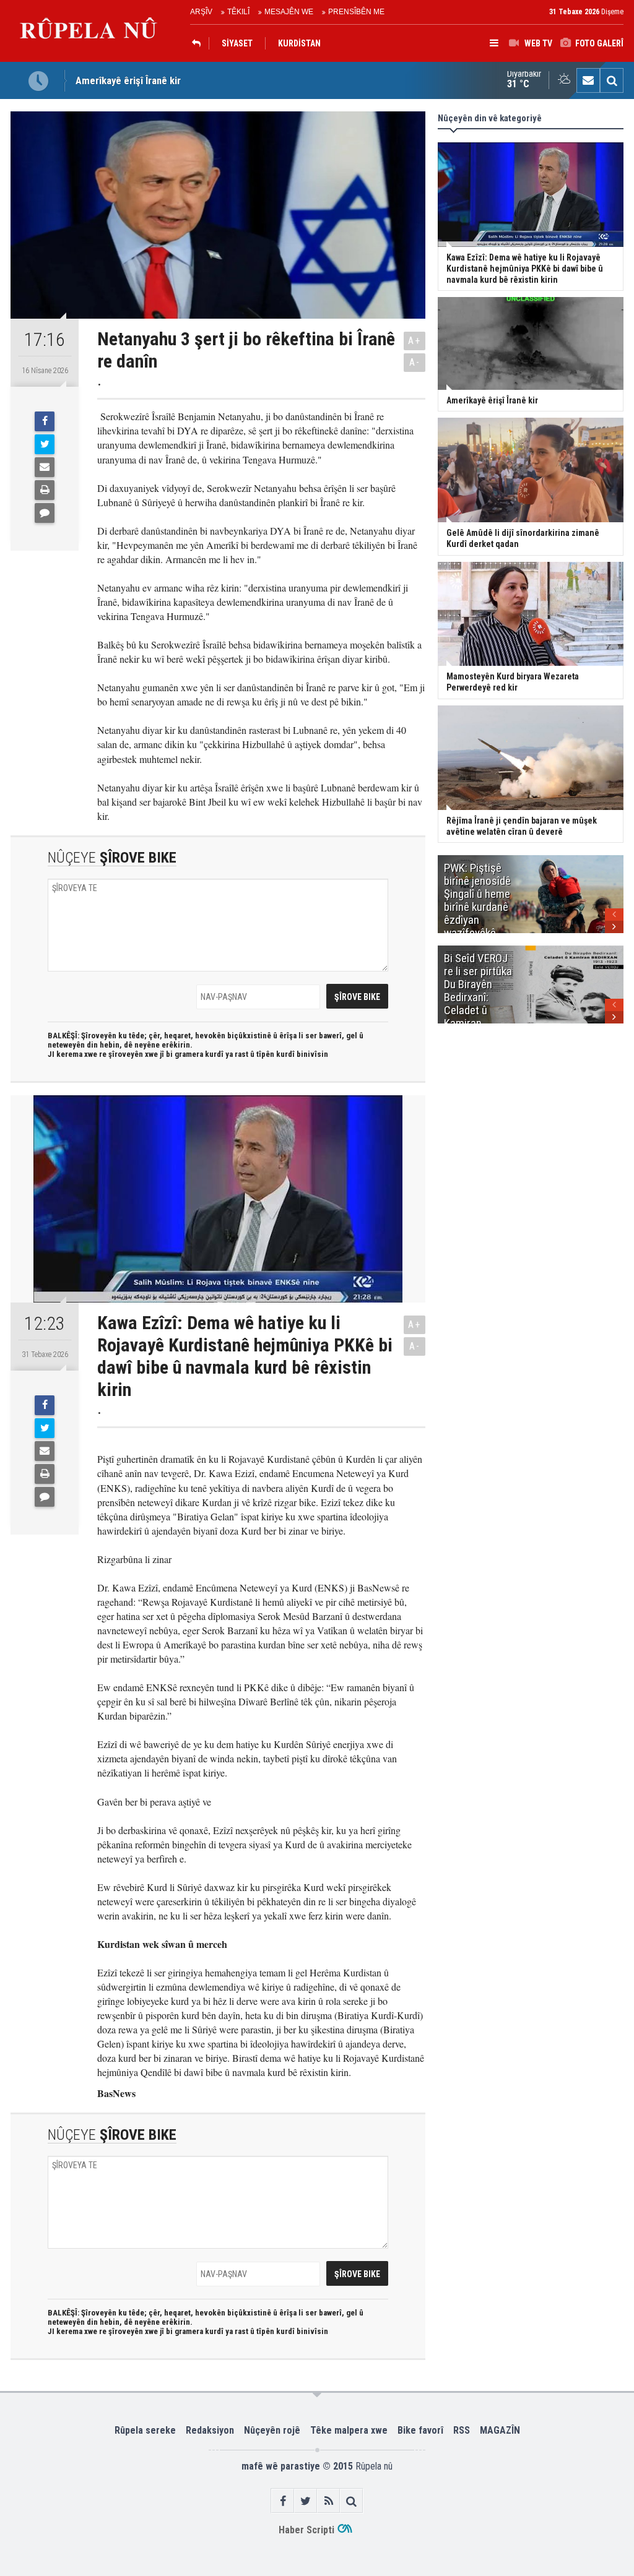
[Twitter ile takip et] (306, 2501)
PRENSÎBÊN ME (356, 12)
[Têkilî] (588, 80)
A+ (415, 341)
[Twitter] (45, 444)
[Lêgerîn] (612, 80)
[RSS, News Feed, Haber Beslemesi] (328, 2501)
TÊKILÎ (238, 12)
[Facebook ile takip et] (283, 2501)
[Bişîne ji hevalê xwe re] (45, 467)
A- (415, 362)
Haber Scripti (306, 2530)
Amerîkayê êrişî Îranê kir (128, 80)
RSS (462, 2430)
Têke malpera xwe (349, 2430)
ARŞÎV (201, 12)
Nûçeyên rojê (272, 2430)
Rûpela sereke (145, 2430)
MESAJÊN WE (289, 12)
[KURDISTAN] (199, 43)
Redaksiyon (210, 2430)
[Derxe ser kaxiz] (45, 490)
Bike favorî (420, 2430)
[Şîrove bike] (45, 513)
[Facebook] (45, 421)
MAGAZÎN (500, 2430)
